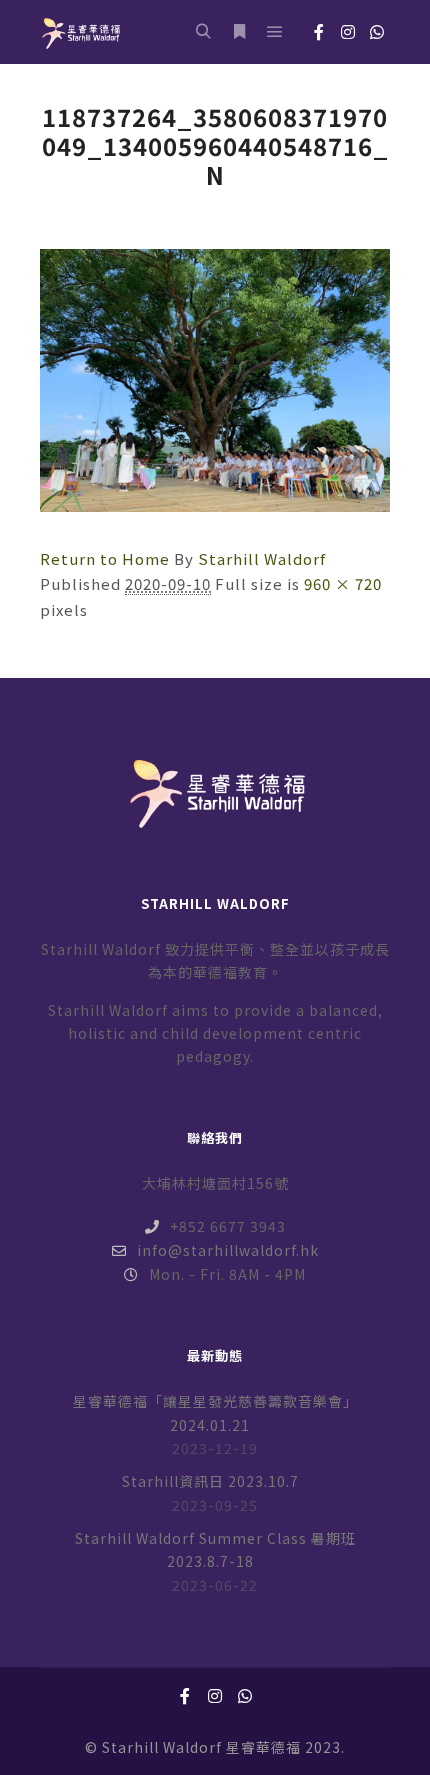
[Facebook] (319, 32)
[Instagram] (348, 32)
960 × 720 (343, 583)
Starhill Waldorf (262, 558)
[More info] (239, 32)
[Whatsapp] (377, 32)
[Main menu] (275, 32)
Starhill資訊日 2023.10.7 (210, 1481)
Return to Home (105, 558)
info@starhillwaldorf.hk (228, 1250)
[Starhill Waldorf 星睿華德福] (80, 32)
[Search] (203, 32)
